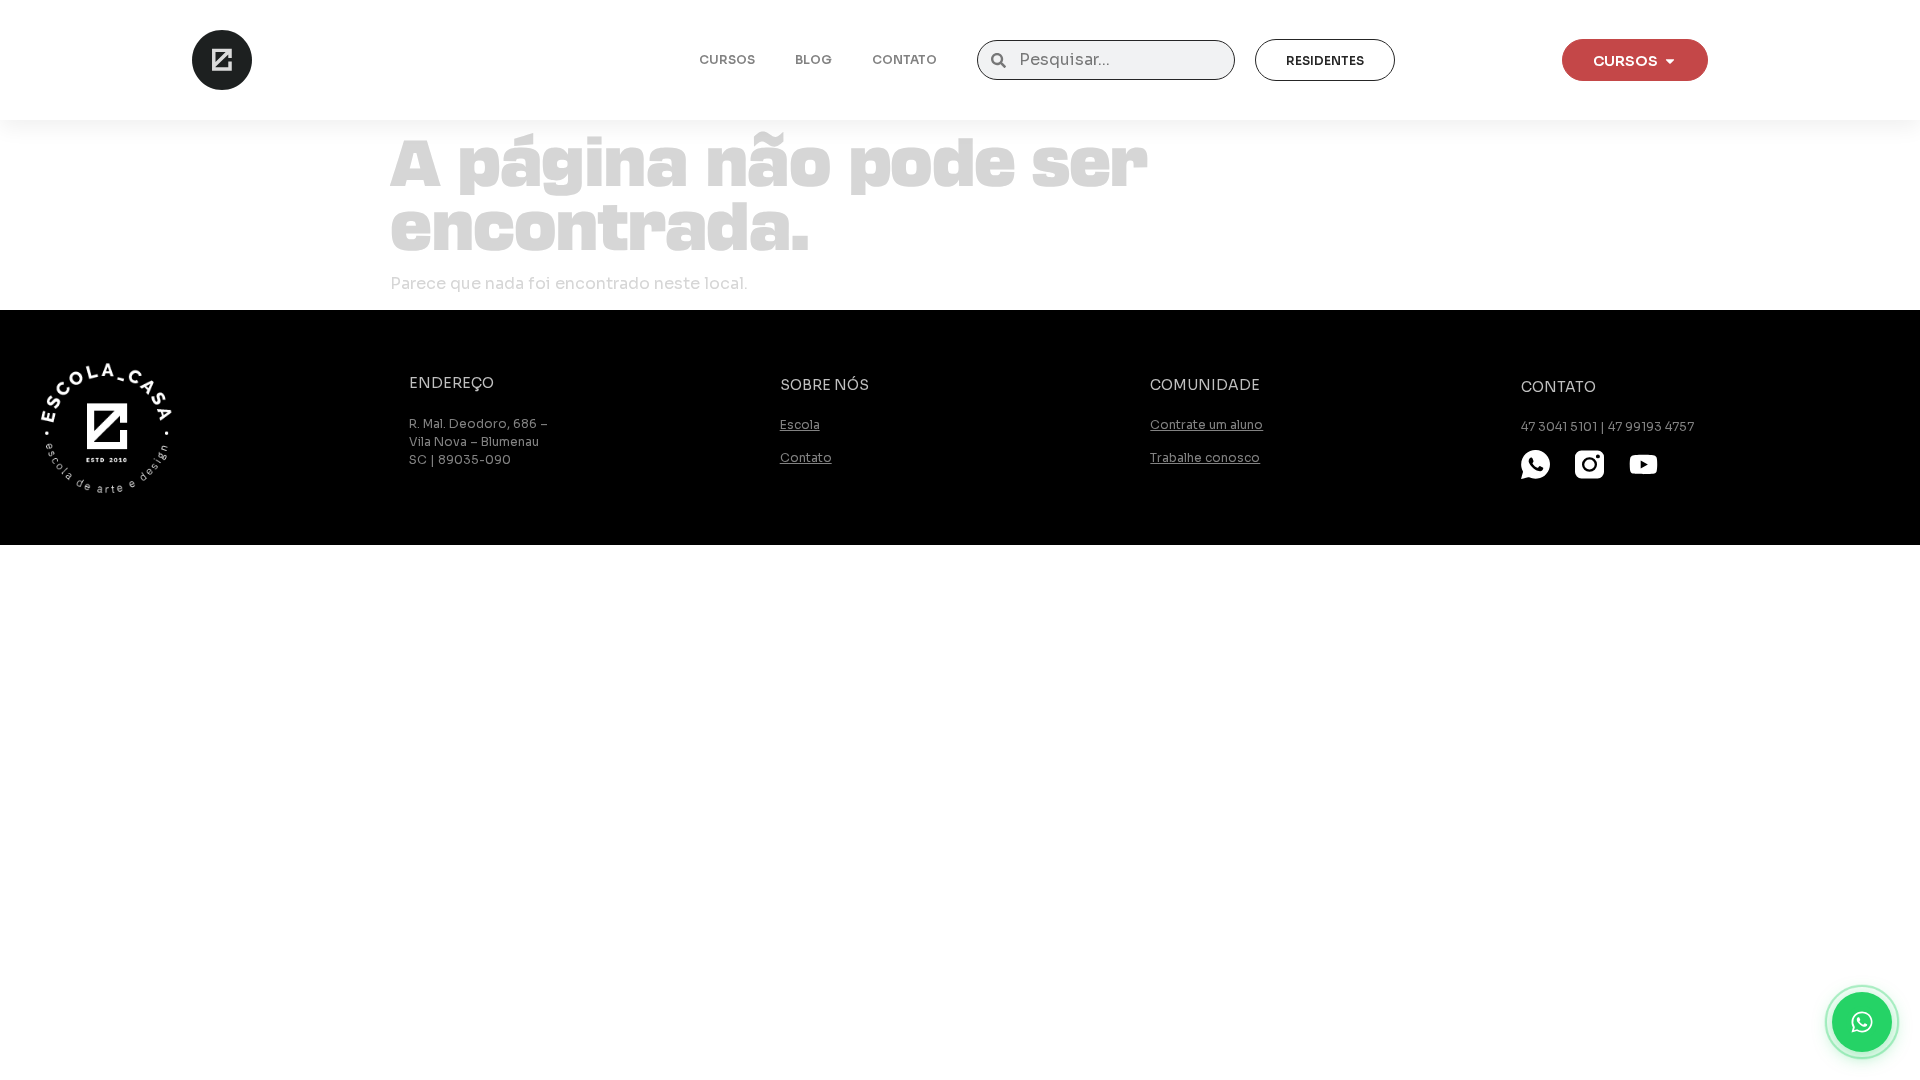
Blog (813, 59)
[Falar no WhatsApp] (1862, 1022)
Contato (904, 59)
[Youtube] (1643, 464)
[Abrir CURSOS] (1670, 61)
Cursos (727, 59)
